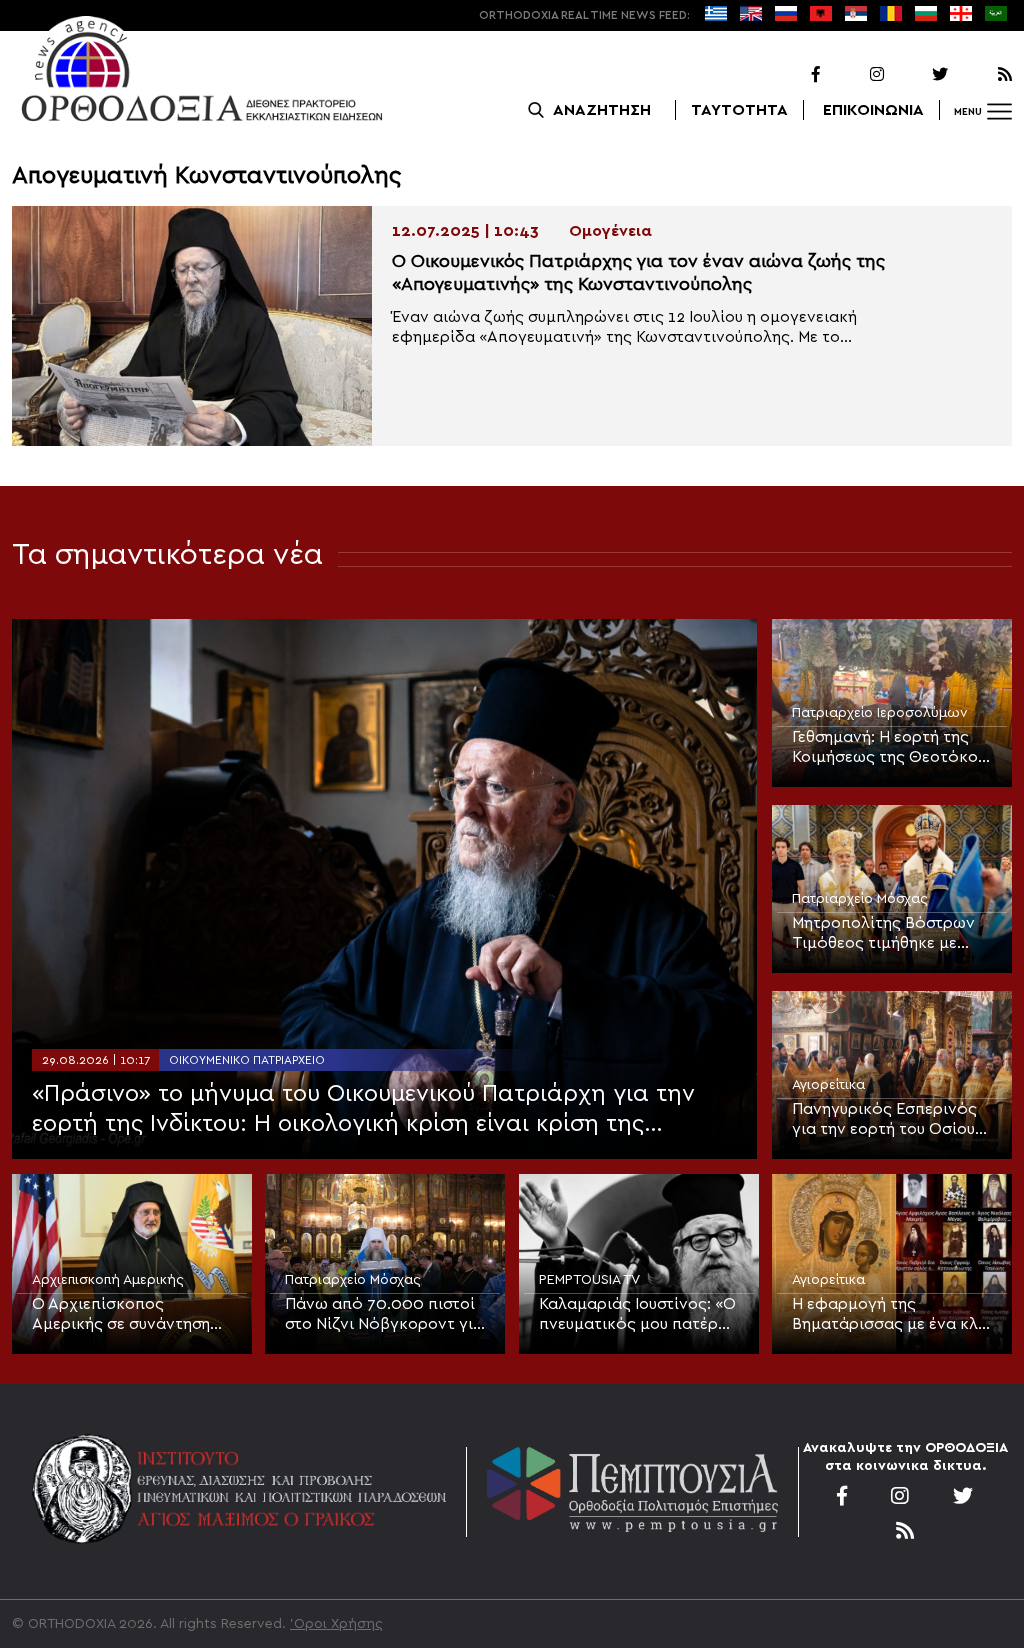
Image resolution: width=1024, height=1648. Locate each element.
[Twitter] (918, 75)
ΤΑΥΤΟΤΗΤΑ (739, 110)
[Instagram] (854, 75)
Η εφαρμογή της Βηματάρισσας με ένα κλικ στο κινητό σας (892, 1315)
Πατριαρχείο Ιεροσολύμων (880, 713)
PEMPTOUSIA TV (589, 1280)
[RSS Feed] (982, 75)
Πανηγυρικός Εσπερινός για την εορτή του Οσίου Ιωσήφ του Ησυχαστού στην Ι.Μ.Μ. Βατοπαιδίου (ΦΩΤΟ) (884, 1120)
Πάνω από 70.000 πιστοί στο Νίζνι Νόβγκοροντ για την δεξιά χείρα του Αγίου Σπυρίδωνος (384, 1315)
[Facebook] (790, 75)
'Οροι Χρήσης (336, 1624)
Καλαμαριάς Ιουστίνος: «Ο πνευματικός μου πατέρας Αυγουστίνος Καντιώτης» (638, 1315)
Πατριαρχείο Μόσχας (860, 899)
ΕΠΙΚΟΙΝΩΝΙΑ (873, 110)
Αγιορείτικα (828, 1085)
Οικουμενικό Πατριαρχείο (247, 1060)
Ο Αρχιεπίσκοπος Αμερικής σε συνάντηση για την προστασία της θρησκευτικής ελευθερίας (127, 1315)
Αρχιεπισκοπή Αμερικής (108, 1280)
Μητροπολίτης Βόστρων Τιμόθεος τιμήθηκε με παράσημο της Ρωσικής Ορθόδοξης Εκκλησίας (883, 934)
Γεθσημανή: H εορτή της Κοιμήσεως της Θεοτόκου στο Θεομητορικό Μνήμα (889, 748)
